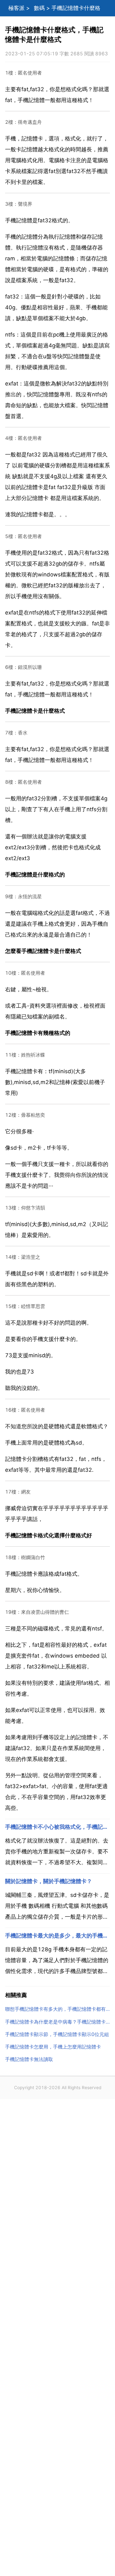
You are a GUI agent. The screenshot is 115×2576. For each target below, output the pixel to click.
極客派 (16, 8)
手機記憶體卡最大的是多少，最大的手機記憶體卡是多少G (57, 1936)
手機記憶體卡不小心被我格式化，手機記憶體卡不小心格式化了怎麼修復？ (57, 1827)
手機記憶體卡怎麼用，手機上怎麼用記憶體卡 (53, 2047)
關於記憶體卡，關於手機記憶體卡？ (49, 1881)
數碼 (39, 8)
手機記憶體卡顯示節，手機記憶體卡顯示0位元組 (57, 2034)
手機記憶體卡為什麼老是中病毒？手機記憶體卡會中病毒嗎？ (57, 2022)
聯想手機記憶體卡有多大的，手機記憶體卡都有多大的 (57, 2009)
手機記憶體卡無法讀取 (29, 2059)
